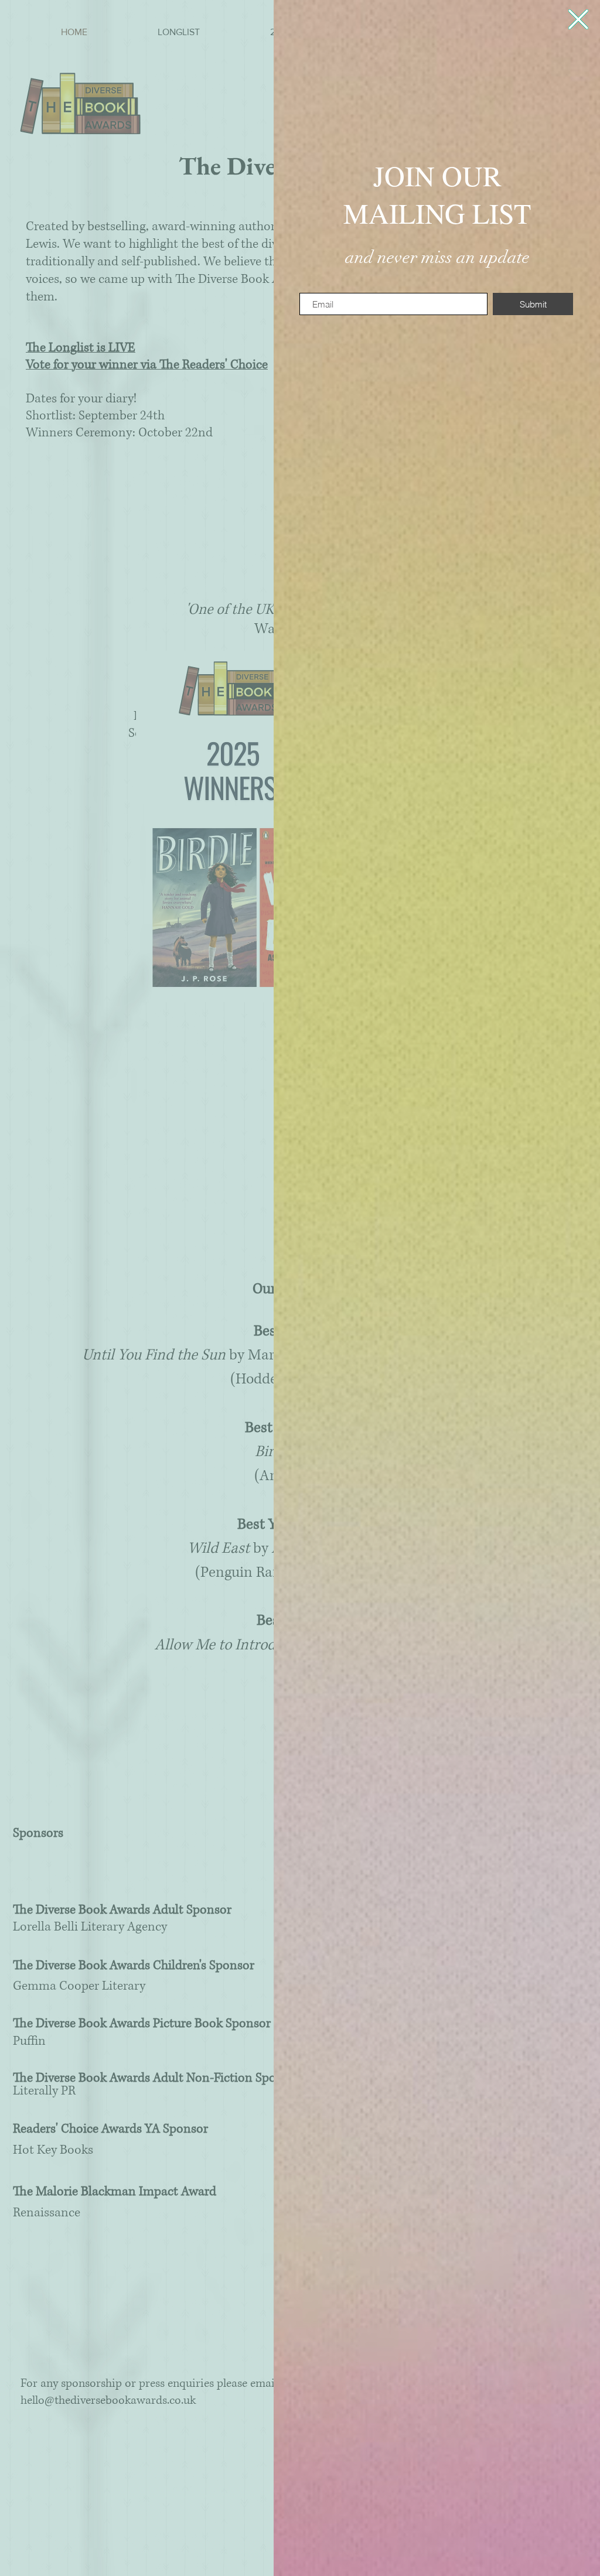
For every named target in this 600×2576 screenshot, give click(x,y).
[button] (578, 19)
